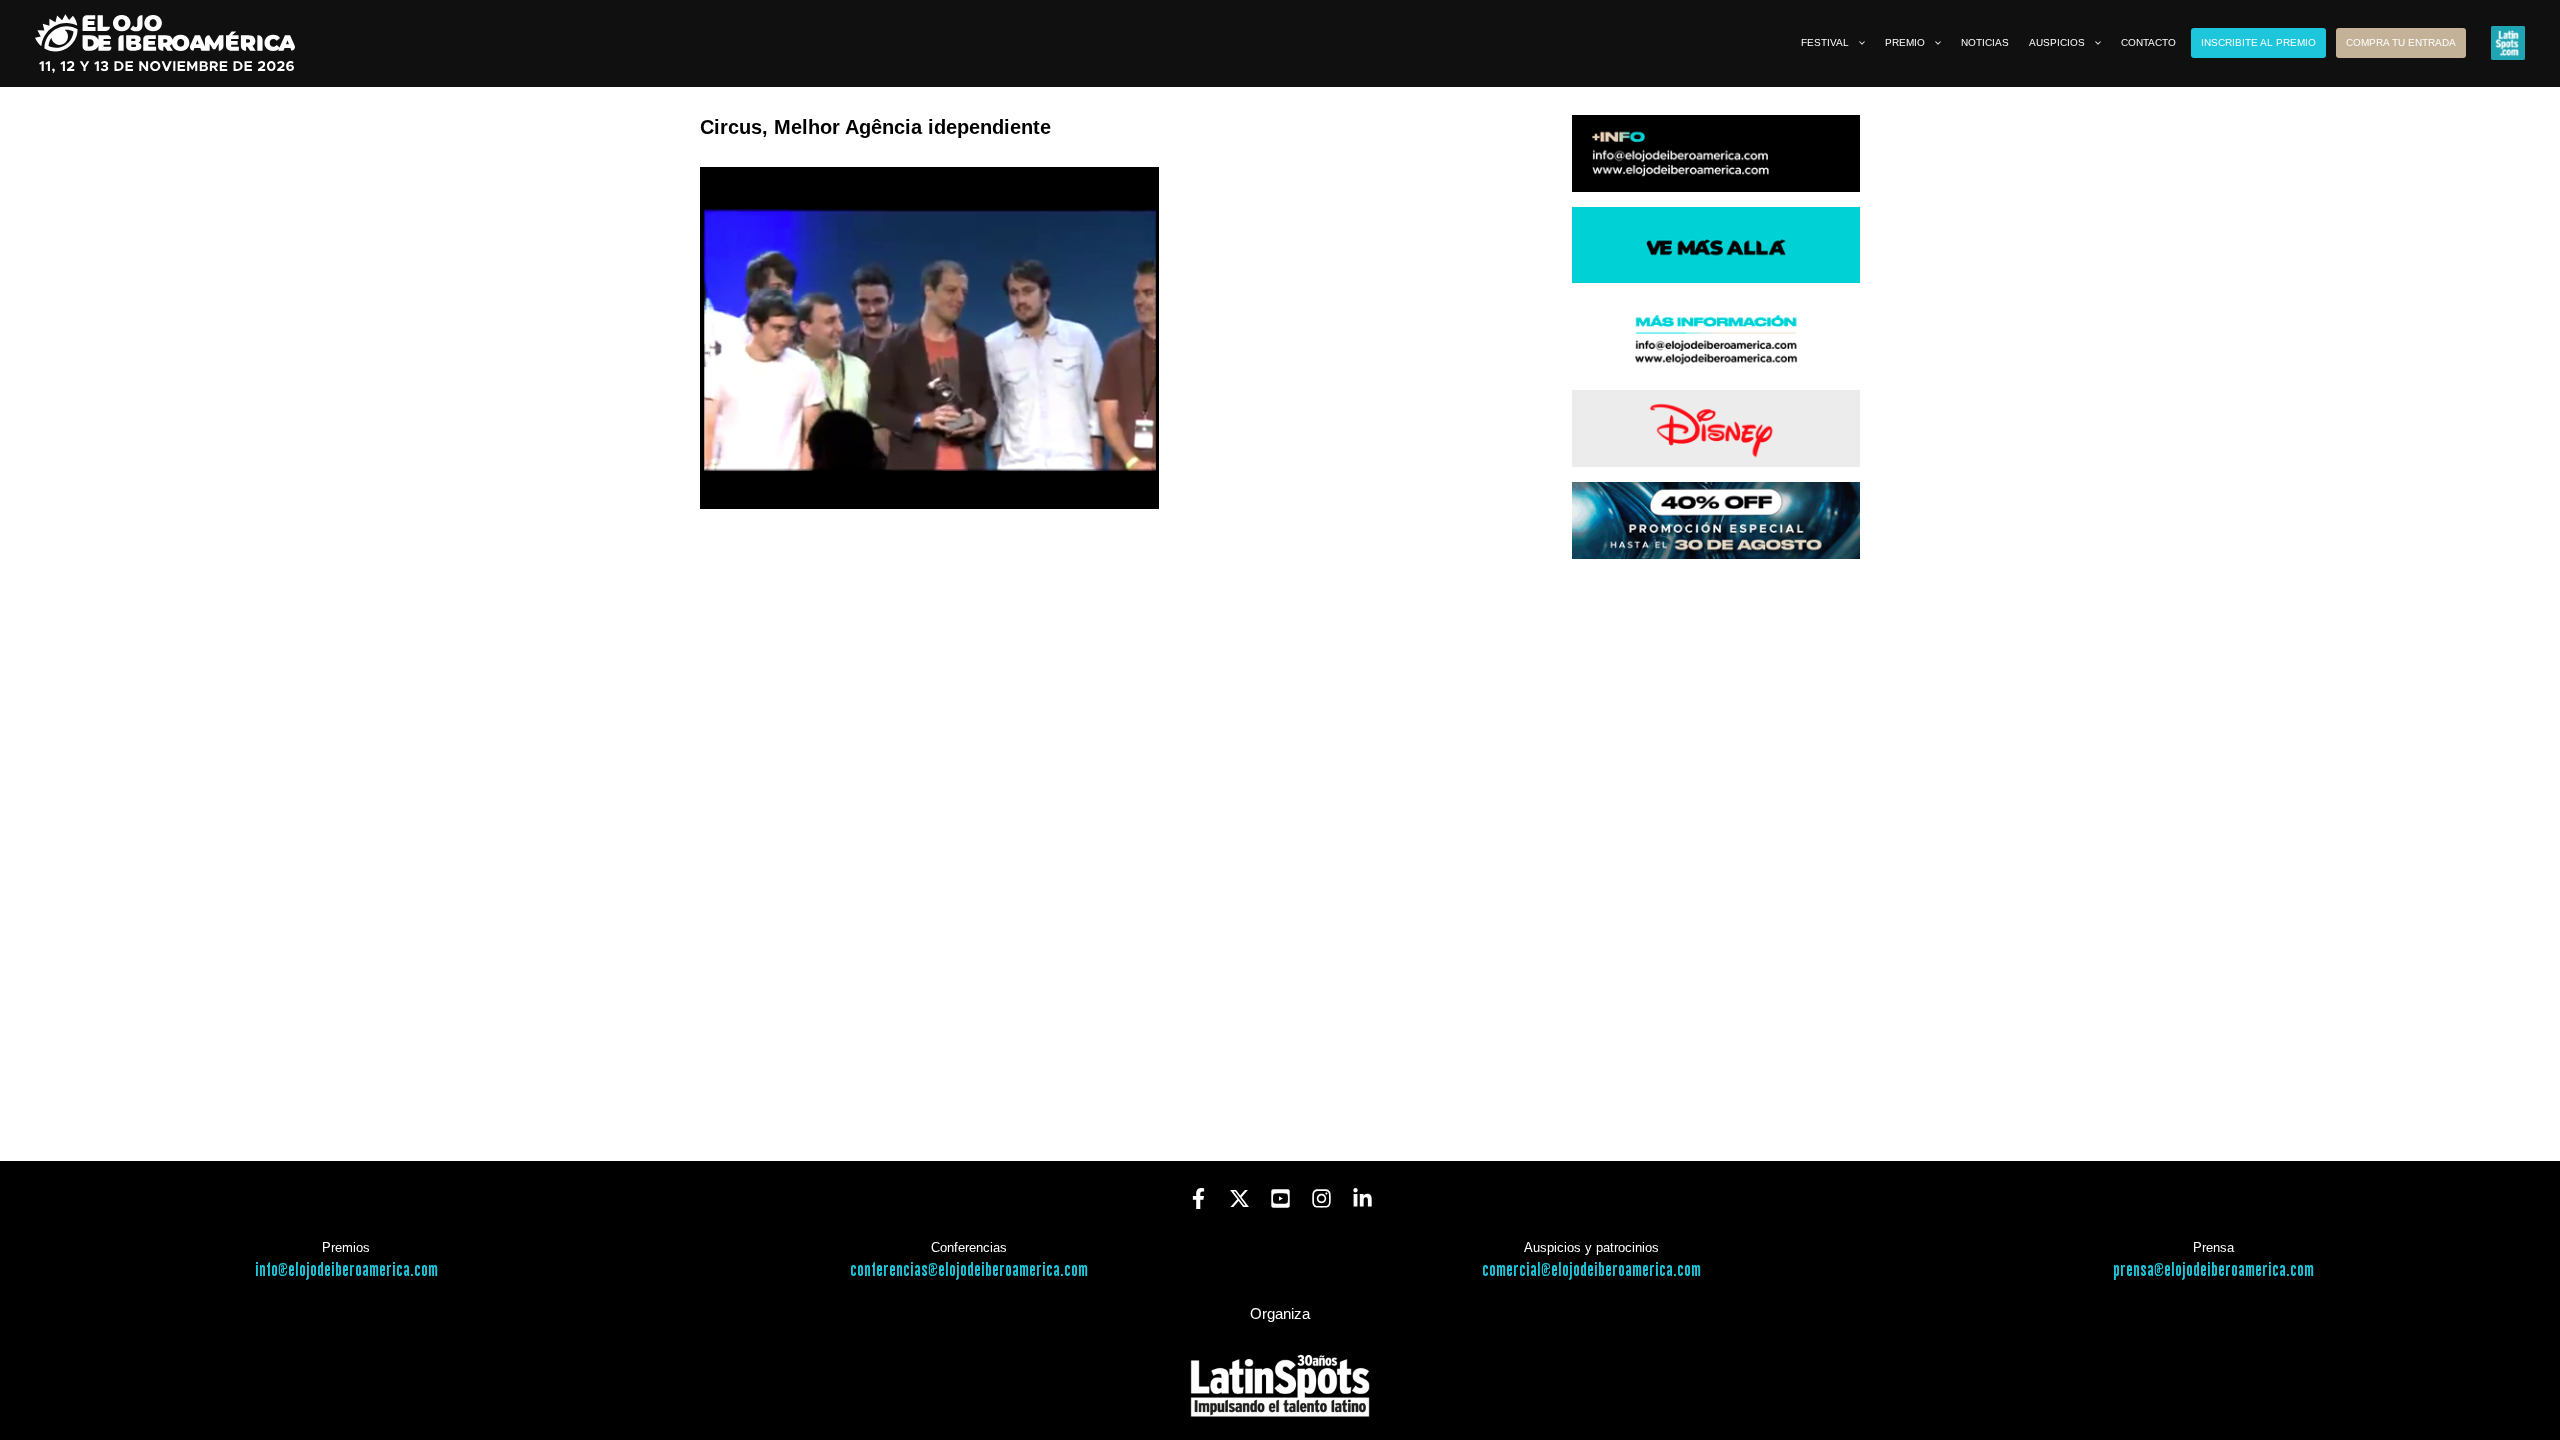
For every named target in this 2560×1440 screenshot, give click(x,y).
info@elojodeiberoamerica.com (346, 1270)
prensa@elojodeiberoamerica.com (2213, 1270)
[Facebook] (1198, 1198)
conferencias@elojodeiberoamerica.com (969, 1270)
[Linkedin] (1362, 1198)
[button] (1857, 43)
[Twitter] (1239, 1198)
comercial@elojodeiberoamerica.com (1591, 1270)
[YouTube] (1280, 1198)
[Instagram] (1321, 1198)
